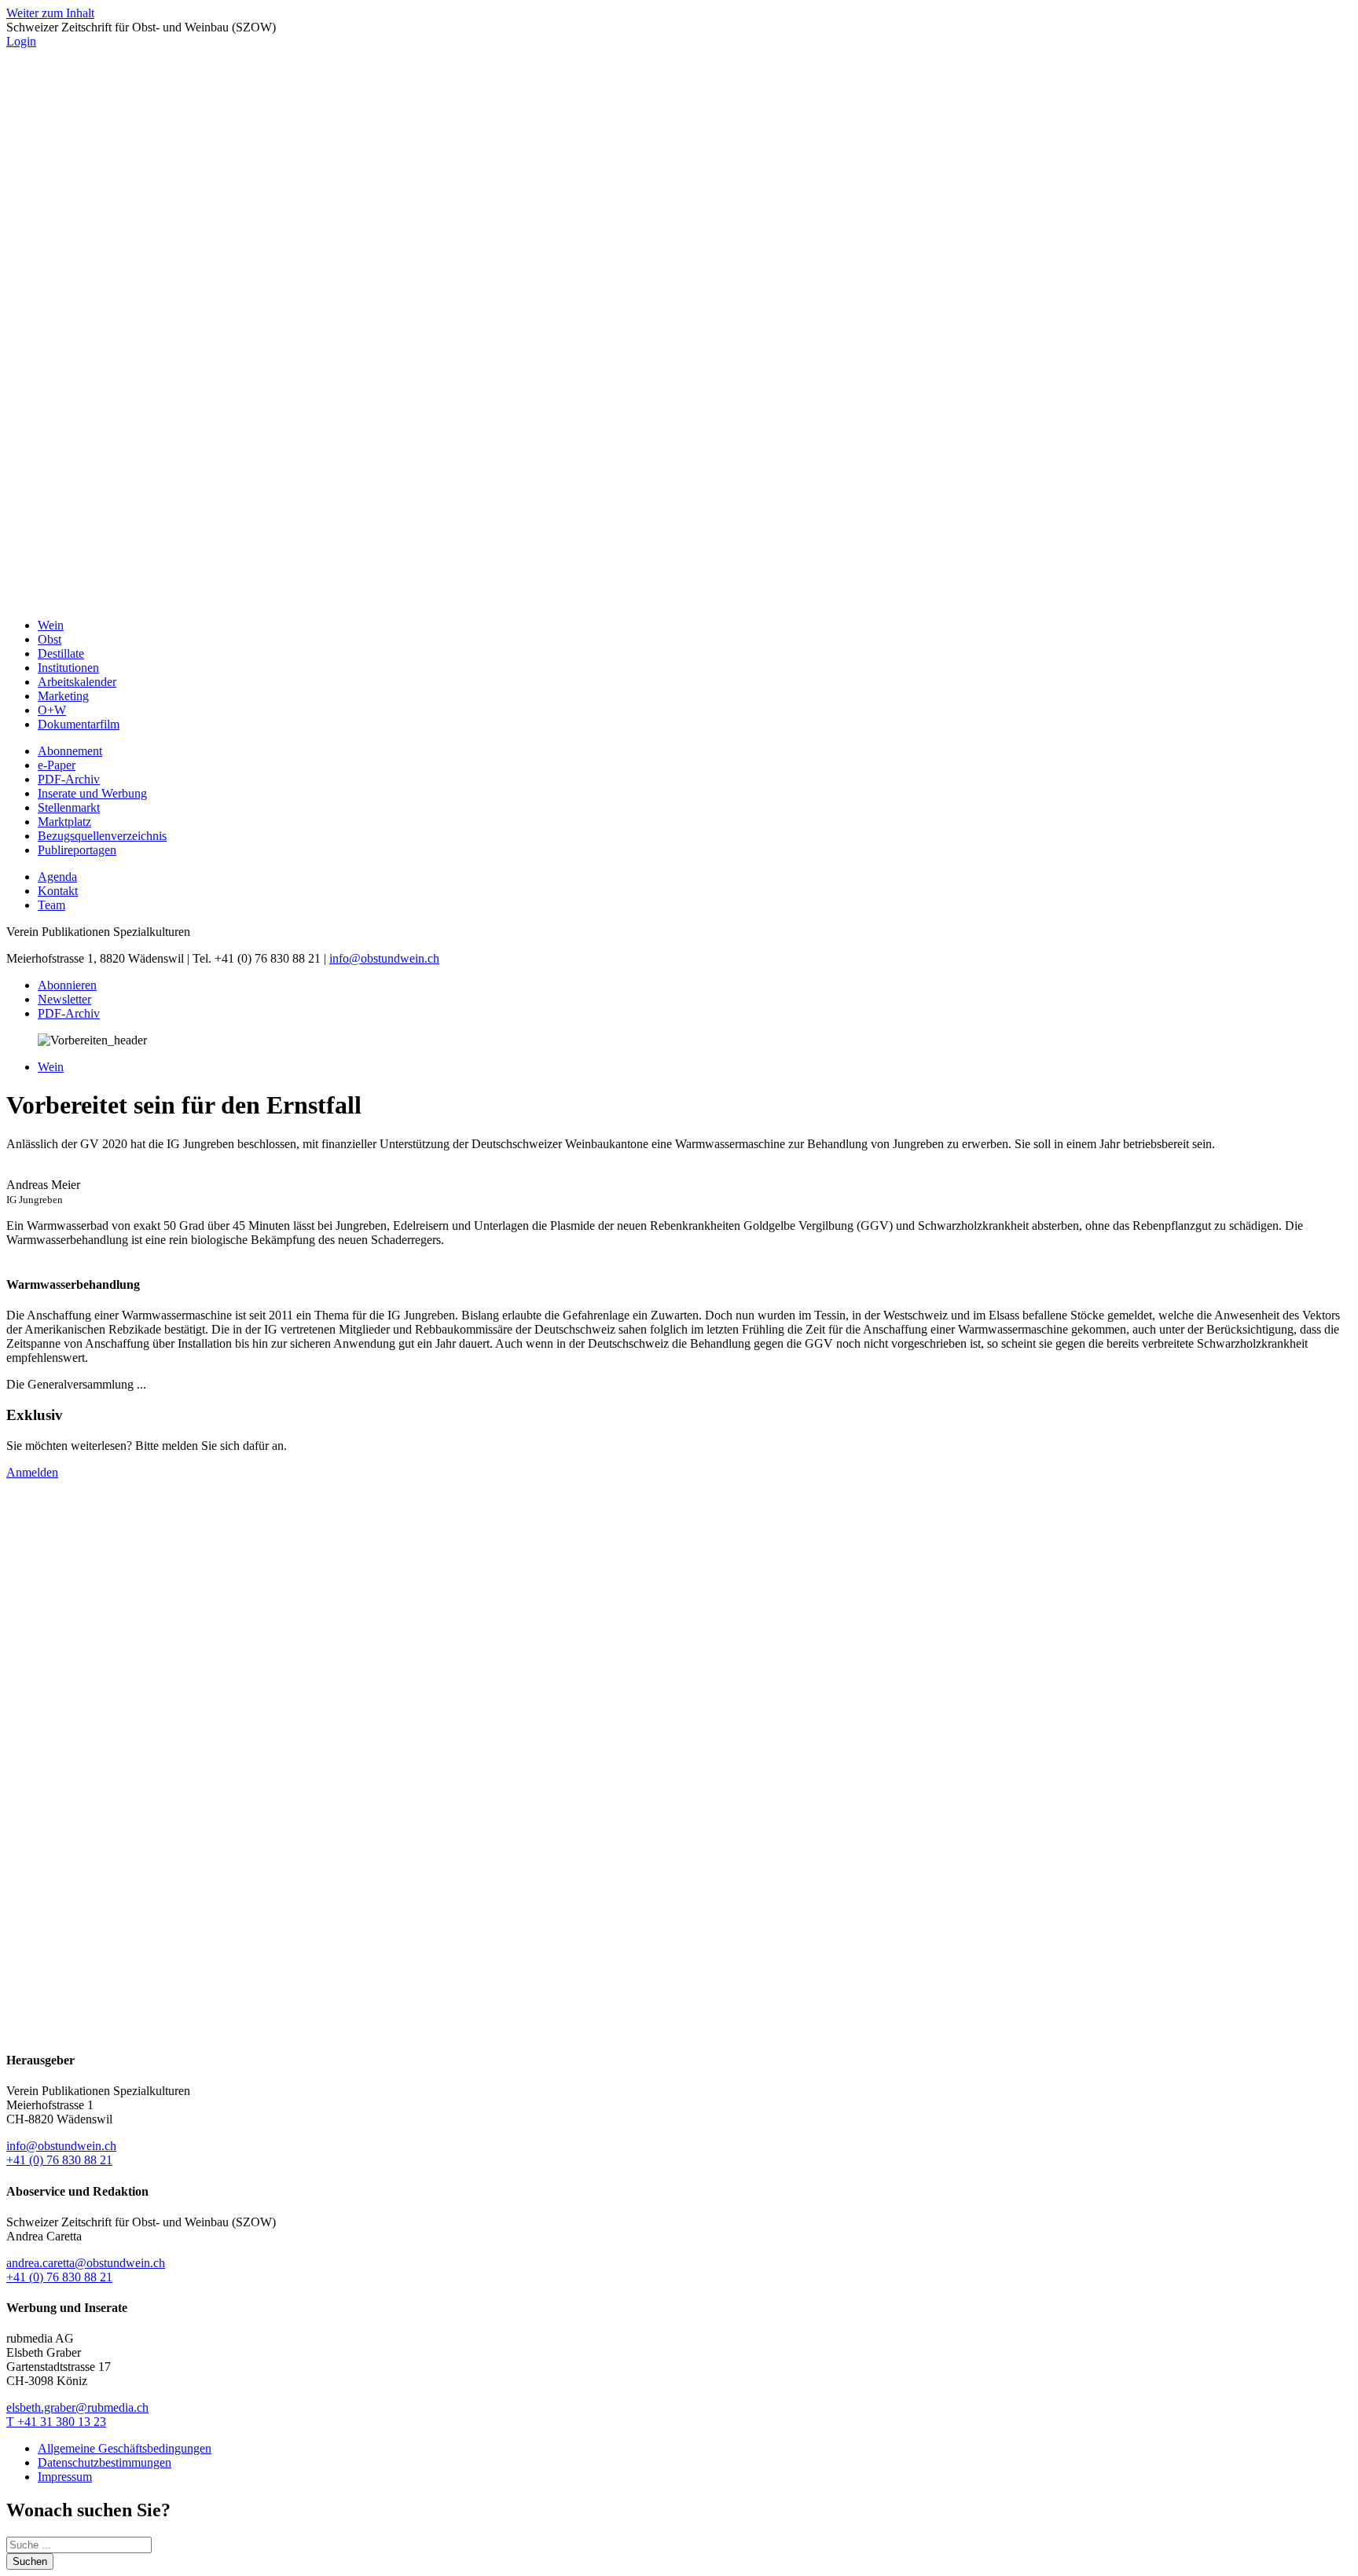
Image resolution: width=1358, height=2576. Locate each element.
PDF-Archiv (69, 779)
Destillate (61, 653)
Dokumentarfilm (79, 724)
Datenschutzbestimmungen (105, 2462)
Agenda (57, 877)
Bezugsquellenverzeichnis (102, 836)
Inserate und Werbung (92, 793)
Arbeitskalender (77, 682)
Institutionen (68, 668)
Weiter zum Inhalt (50, 13)
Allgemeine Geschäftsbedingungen (125, 2448)
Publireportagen (77, 850)
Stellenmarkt (69, 807)
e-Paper (57, 765)
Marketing (63, 696)
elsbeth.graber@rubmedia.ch (77, 2407)
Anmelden (32, 1472)
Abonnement (70, 751)
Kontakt (58, 891)
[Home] (679, 598)
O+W (52, 710)
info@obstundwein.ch (384, 958)
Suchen (30, 2561)
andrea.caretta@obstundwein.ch (86, 2263)
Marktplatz (64, 822)
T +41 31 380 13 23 (56, 2422)
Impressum (65, 2477)
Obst (50, 639)
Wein (51, 625)
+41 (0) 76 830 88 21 (59, 2160)
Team (51, 905)
